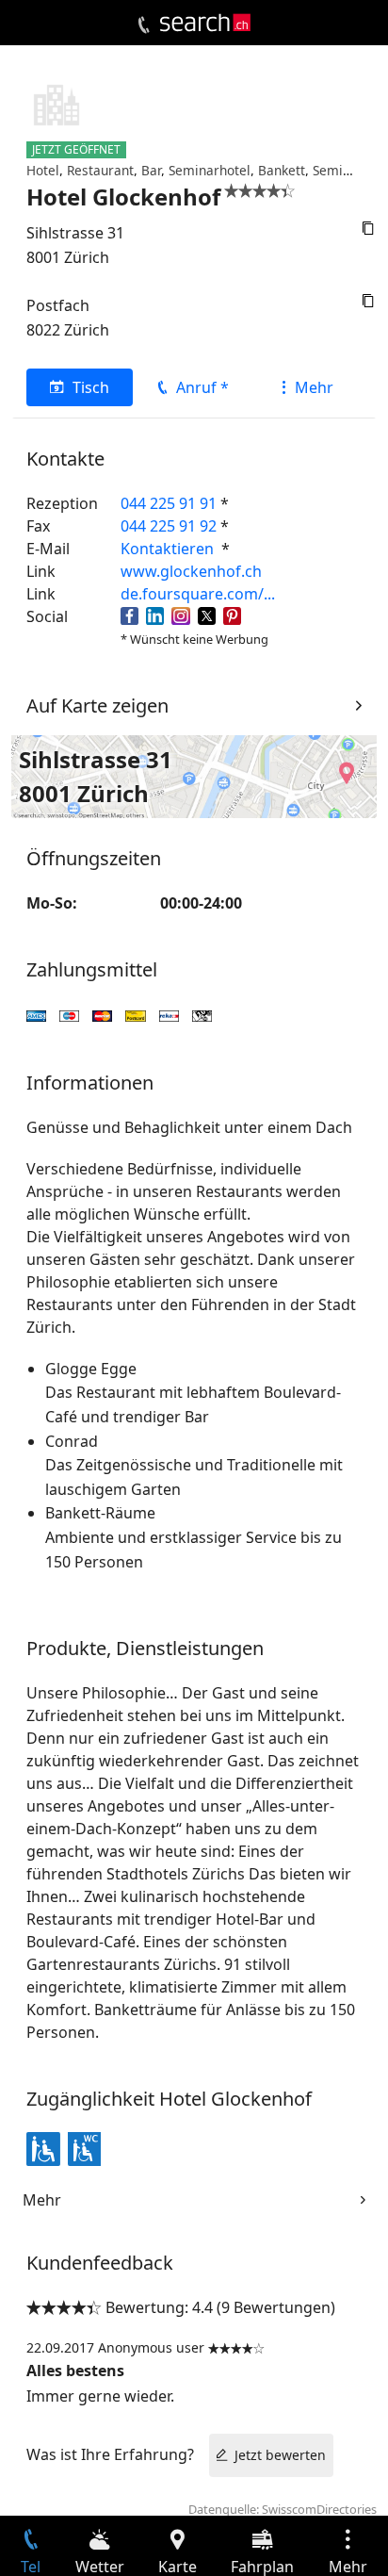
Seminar (337, 170)
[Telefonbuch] (144, 25)
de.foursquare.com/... (198, 594)
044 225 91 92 (169, 526)
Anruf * (202, 387)
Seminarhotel (210, 170)
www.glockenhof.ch (191, 571)
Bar (151, 170)
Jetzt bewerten (280, 2455)
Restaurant (100, 170)
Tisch (91, 387)
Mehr (314, 387)
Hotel (43, 170)
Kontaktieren (169, 549)
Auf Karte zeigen (97, 706)
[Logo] (205, 23)
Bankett (282, 170)
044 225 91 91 (169, 503)
